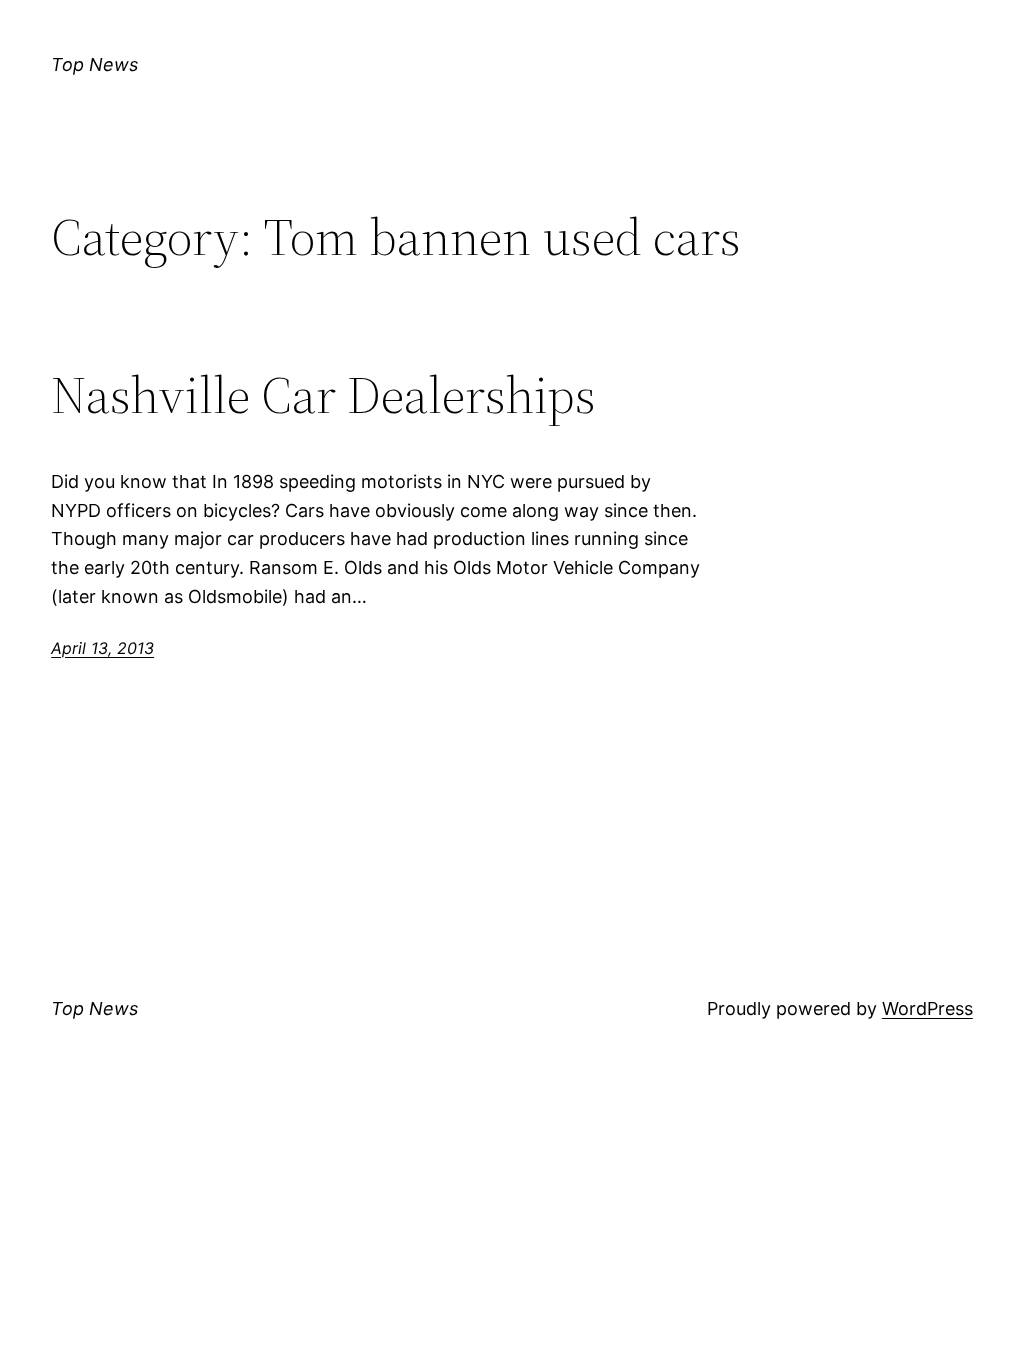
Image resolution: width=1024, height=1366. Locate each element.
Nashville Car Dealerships (323, 395)
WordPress (927, 1008)
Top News (94, 64)
